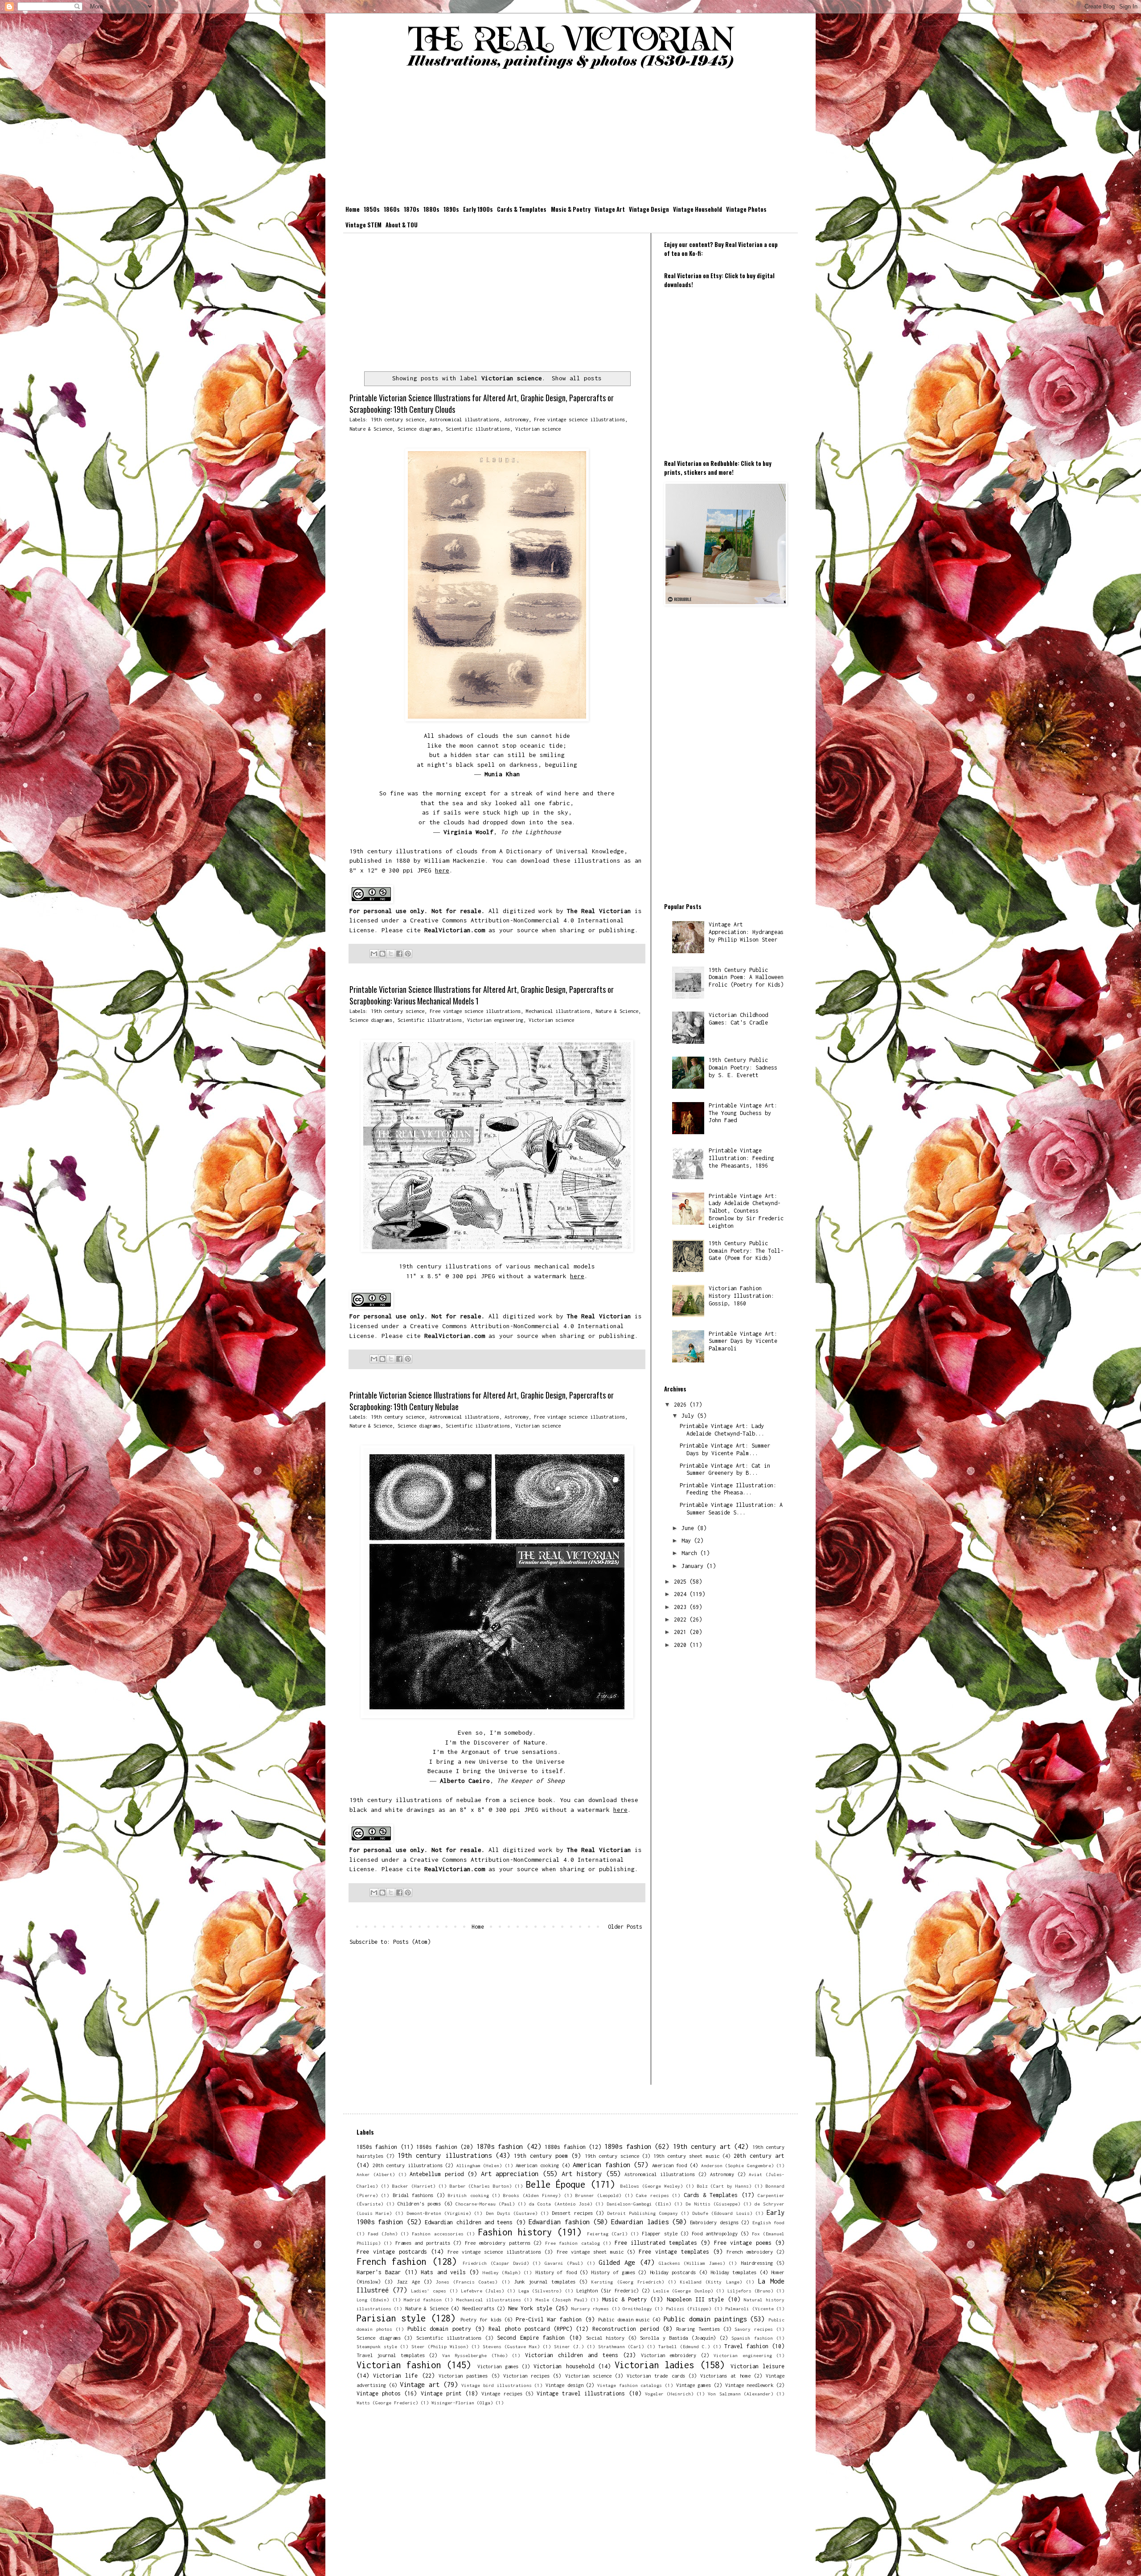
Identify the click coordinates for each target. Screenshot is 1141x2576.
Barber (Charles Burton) (481, 2186)
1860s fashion (437, 2147)
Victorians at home (725, 2376)
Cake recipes (652, 2195)
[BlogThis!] (382, 954)
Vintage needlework (749, 2385)
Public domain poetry (439, 2329)
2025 (682, 1582)
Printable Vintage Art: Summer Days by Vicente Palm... (725, 1449)
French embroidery (750, 2252)
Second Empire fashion (531, 2338)
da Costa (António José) (560, 2204)
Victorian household (564, 2366)
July (689, 1416)
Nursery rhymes (590, 2309)
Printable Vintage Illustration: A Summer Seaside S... (731, 1509)
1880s (431, 209)
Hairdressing (757, 2263)
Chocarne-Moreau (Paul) (485, 2204)
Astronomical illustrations (464, 419)
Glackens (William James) (692, 2263)
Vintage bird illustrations (496, 2385)
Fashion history (515, 2232)
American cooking (537, 2165)
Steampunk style (377, 2346)
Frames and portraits (423, 2243)
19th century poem (541, 2156)
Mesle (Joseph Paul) (562, 2300)
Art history (582, 2174)
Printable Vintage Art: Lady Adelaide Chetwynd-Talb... (722, 1430)
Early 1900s (478, 209)
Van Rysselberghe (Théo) (475, 2355)
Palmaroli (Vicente (749, 2309)
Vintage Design (649, 209)
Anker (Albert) (376, 2174)
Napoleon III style (696, 2299)
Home (353, 209)
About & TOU (402, 225)
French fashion (391, 2261)
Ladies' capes (429, 2291)
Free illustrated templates (656, 2243)
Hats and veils (443, 2272)
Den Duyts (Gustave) (512, 2213)
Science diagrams (419, 429)
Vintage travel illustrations (581, 2393)
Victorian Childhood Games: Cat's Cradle (738, 1019)
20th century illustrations (408, 2165)
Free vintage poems (743, 2243)
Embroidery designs (714, 2222)
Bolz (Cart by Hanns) (724, 2186)
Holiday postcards (673, 2272)
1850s (372, 209)
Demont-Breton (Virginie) (439, 2213)
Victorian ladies (654, 2365)
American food (670, 2165)
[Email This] (374, 954)
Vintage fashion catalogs (630, 2385)
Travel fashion (746, 2346)
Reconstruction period (626, 2329)
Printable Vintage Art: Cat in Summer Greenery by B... (725, 1469)
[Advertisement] (570, 139)
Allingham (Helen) (479, 2165)
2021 (682, 1632)
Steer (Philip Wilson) (440, 2346)
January (694, 1566)
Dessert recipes (572, 2213)
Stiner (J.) (569, 2346)
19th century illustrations (444, 2155)
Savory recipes (754, 2329)
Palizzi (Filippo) (689, 2309)
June (689, 1528)
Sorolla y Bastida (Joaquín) (678, 2338)
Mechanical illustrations (558, 1011)
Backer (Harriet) (414, 2186)
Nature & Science (371, 429)
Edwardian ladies (640, 2222)
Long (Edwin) (373, 2300)
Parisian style (391, 2318)
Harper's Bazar (379, 2272)
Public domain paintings (705, 2319)
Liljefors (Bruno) (750, 2291)
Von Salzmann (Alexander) (740, 2394)
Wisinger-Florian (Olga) (462, 2403)
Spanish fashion (752, 2338)
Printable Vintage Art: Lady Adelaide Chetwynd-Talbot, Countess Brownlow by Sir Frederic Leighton (746, 1211)
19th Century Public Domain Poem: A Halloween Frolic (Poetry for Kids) (746, 977)
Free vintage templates (674, 2252)
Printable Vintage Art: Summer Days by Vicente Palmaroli (743, 1341)
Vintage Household (698, 209)
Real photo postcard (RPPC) (530, 2329)
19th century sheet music (686, 2156)
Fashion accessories (437, 2234)
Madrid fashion (423, 2300)
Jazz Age (408, 2282)
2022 (682, 1619)
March (691, 1553)
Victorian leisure (757, 2366)
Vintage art (420, 2385)
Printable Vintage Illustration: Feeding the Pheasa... (728, 1489)
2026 (682, 1405)
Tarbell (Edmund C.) (684, 2346)
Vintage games (694, 2385)
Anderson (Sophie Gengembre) (737, 2165)
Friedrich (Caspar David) (496, 2263)
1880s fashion (565, 2147)
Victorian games (498, 2366)
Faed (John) (383, 2234)
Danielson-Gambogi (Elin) (639, 2204)
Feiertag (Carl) (607, 2234)
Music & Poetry (571, 209)
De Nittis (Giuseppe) (713, 2204)
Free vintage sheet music (590, 2252)
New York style (530, 2308)
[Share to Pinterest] (408, 954)
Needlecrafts (478, 2308)
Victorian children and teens (572, 2355)
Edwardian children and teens (469, 2222)
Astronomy (517, 419)
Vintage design (564, 2385)
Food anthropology (715, 2233)
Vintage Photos (746, 209)
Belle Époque (556, 2184)
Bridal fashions (413, 2195)
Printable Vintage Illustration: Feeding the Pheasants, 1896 (741, 1158)
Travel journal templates (391, 2355)
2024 (682, 1594)
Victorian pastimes (463, 2376)
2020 (682, 1645)
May (688, 1541)
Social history (605, 2338)
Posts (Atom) (412, 1942)
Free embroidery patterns (498, 2243)
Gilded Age (617, 2262)
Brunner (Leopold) (598, 2195)
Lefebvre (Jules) (482, 2291)
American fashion (601, 2165)
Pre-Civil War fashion (549, 2319)
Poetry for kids (481, 2319)
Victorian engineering (495, 1020)
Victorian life (395, 2376)
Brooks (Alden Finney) (532, 2195)
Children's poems (419, 2204)
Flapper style (659, 2233)
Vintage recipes (502, 2393)
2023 (682, 1607)
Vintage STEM (363, 225)
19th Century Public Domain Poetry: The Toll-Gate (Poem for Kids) (746, 1251)
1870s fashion (500, 2146)
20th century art (759, 2156)
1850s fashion (377, 2147)
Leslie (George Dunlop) (683, 2291)
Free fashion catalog (573, 2243)
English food (768, 2222)
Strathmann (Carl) (621, 2346)
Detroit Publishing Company (642, 2213)
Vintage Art (610, 209)
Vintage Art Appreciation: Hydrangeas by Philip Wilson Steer (746, 932)
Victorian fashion (399, 2365)
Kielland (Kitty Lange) (711, 2282)
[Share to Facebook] (399, 954)
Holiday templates (733, 2272)
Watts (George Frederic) (387, 2403)
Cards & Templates (522, 209)
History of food (556, 2272)
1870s (412, 209)
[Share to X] (391, 954)
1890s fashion (628, 2146)
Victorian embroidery (669, 2355)
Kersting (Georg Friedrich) (628, 2282)
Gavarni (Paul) (564, 2263)
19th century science (398, 419)
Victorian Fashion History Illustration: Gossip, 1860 (741, 1296)
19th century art (702, 2146)
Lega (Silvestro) (540, 2291)
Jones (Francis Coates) (467, 2282)
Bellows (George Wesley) (652, 2186)
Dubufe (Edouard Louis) (722, 2213)
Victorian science (538, 429)
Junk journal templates (545, 2282)
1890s (451, 209)
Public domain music (624, 2319)
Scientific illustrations (478, 429)
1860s (392, 209)
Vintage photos (379, 2393)
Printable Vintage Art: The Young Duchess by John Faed (743, 1113)
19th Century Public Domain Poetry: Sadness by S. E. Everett (743, 1068)
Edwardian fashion (559, 2222)
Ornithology (637, 2309)
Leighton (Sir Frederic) (607, 2290)
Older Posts (625, 1927)
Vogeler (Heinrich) (669, 2394)
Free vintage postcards (392, 2252)
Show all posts (577, 378)
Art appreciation (510, 2174)
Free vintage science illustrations (579, 419)
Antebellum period (437, 2174)
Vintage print (441, 2393)
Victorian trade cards (656, 2376)
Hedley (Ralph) (502, 2272)
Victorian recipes (526, 2376)
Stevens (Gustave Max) (511, 2346)
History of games (613, 2272)
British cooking (468, 2195)
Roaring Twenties (698, 2329)
